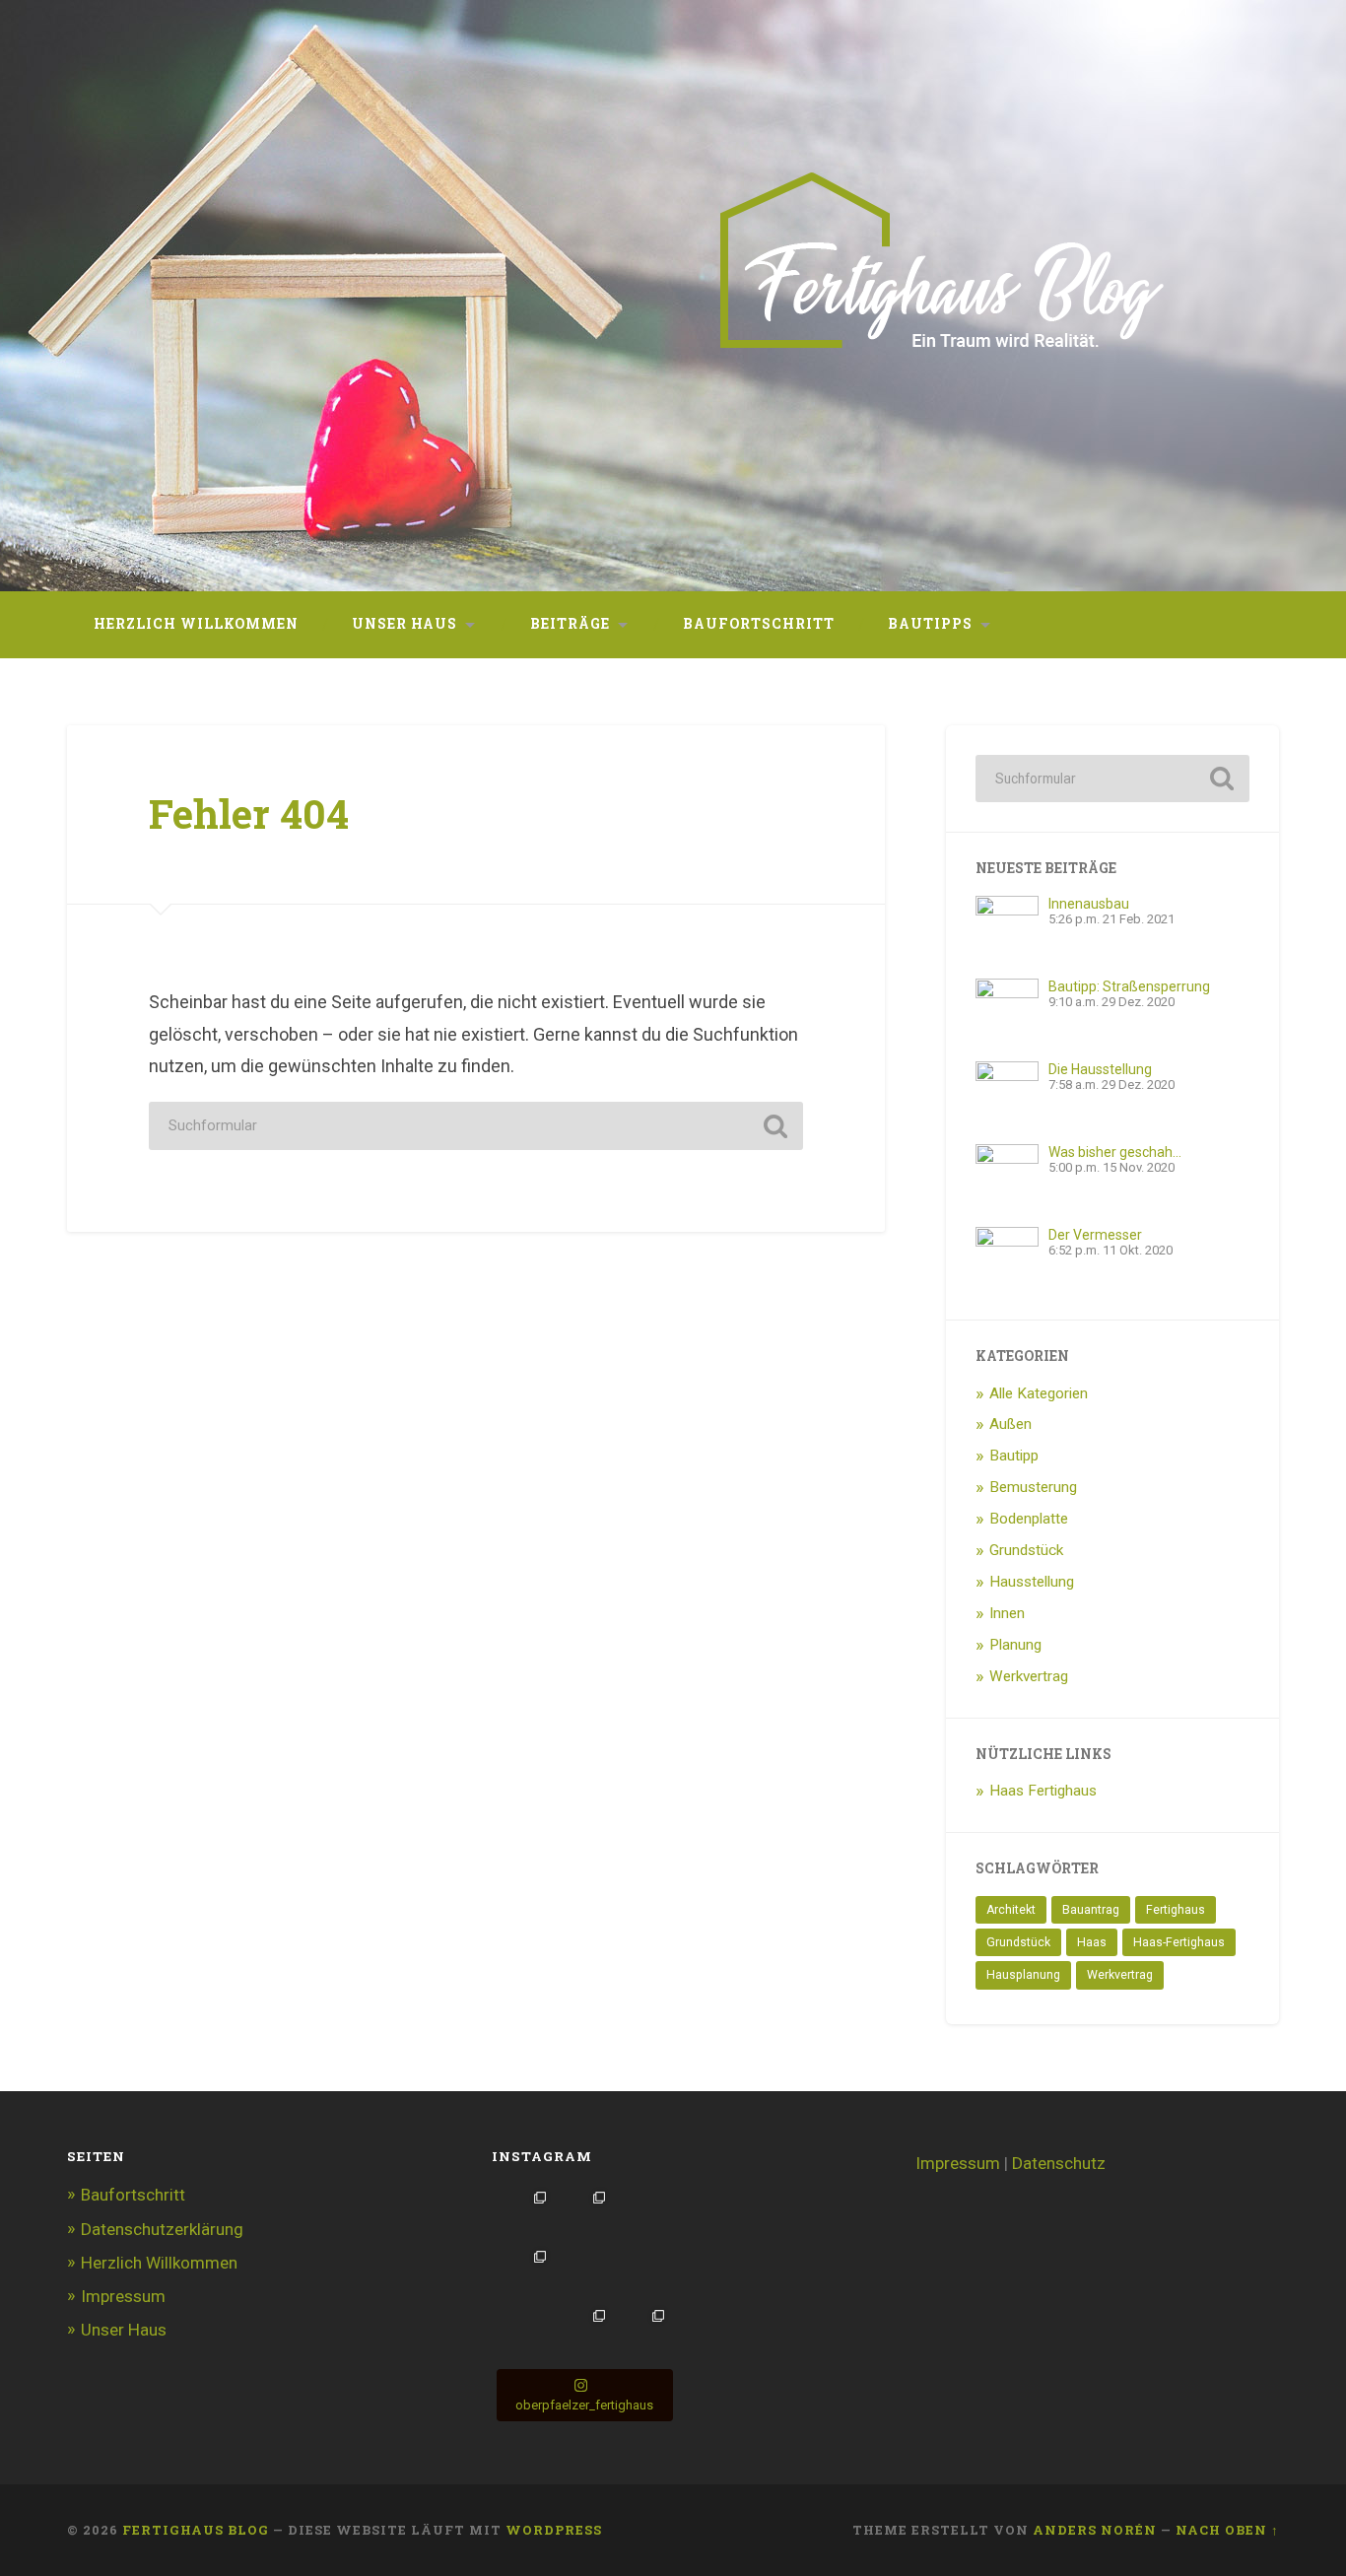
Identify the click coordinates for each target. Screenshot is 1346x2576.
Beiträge (570, 624)
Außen (1010, 1424)
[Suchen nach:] (476, 1126)
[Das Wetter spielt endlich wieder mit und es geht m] (523, 2214)
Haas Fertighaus (1043, 1791)
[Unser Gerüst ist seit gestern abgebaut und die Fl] (641, 2333)
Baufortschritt (759, 624)
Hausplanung (1023, 1975)
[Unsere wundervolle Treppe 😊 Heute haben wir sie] (523, 2273)
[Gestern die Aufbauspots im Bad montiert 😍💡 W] (641, 2214)
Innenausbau (1089, 904)
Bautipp (1014, 1456)
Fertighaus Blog (196, 2530)
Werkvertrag (1029, 1676)
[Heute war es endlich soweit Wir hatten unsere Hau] (523, 2333)
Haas (1092, 1942)
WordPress (554, 2530)
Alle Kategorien (1039, 1393)
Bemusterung (1033, 1487)
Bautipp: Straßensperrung (1129, 986)
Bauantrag (1091, 1910)
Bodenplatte (1029, 1519)
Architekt (1011, 1910)
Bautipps (930, 624)
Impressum (123, 2296)
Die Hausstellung (1100, 1069)
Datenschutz (1059, 2163)
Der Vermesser (1095, 1235)
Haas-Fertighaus (1179, 1942)
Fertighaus (1176, 1910)
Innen (1007, 1613)
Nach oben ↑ (1227, 2530)
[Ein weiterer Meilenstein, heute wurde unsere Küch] (582, 2273)
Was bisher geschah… (1115, 1152)
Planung (1015, 1645)
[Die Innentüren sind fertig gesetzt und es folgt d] (582, 2333)
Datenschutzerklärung (162, 2229)
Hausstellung (1032, 1582)
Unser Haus (404, 624)
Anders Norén (1095, 2530)
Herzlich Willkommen (196, 624)
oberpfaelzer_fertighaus (584, 2405)
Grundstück (1026, 1550)
